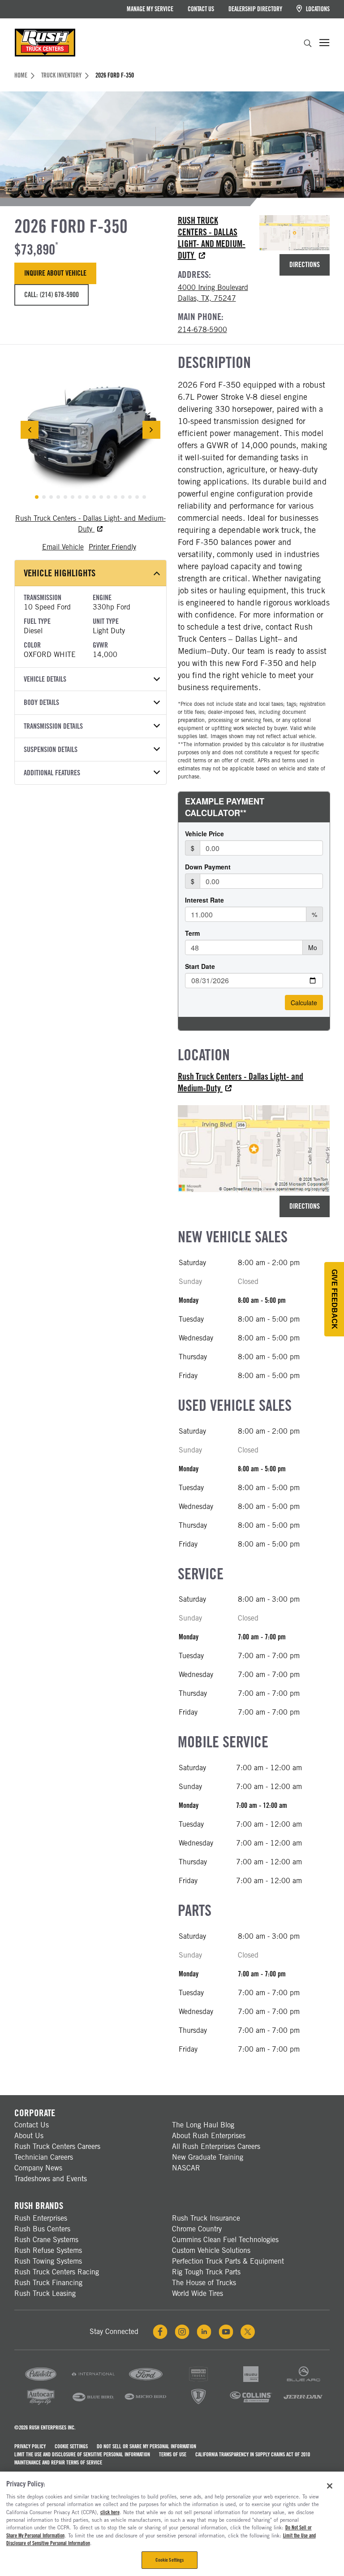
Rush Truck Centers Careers (57, 2146)
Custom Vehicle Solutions (211, 2250)
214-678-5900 (202, 330)
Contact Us (201, 9)
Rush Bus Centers (42, 2229)
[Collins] (251, 2404)
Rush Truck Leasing (45, 2293)
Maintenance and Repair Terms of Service (58, 2462)
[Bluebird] (93, 2404)
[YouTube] (226, 2332)
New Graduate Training (208, 2157)
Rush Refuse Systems (48, 2250)
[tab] (37, 497)
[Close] (330, 2486)
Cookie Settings (71, 2446)
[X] (248, 2332)
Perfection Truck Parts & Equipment (228, 2261)
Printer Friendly (112, 547)
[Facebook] (160, 2332)
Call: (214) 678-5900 (52, 295)
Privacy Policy (30, 2446)
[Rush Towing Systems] (303, 2404)
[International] (93, 2381)
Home (21, 75)
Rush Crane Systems (46, 2240)
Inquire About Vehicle (55, 273)
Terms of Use (173, 2454)
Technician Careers (44, 2157)
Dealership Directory (255, 9)
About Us (29, 2136)
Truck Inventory (61, 75)
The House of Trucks (204, 2283)
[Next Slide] (151, 430)
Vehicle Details (45, 679)
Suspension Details (51, 750)
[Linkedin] (204, 2332)
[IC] (198, 2404)
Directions (305, 265)
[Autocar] (41, 2404)
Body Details (41, 702)
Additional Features (52, 773)
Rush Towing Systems (48, 2261)
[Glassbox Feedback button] (334, 1299)
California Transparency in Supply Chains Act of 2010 (253, 2454)
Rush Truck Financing (48, 2283)
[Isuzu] (251, 2381)
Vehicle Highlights (60, 573)
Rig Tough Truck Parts (206, 2272)
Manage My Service (150, 9)
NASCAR (186, 2168)
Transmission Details (53, 726)
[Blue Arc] (303, 2381)
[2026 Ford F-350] (90, 430)
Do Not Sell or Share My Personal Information (146, 2446)
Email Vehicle (63, 547)
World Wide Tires (198, 2293)
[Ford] (146, 2381)
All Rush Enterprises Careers (216, 2146)
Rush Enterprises (41, 2218)
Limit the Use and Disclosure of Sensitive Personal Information (82, 2454)
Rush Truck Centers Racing (57, 2272)
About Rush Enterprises (209, 2136)
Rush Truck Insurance (206, 2218)
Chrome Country (197, 2229)
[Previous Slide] (30, 430)
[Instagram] (182, 2332)
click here (110, 2512)
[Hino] (198, 2381)
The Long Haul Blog (203, 2125)
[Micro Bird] (146, 2404)
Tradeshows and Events (51, 2179)
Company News (38, 2168)
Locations (317, 9)
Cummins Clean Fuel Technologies (225, 2240)
